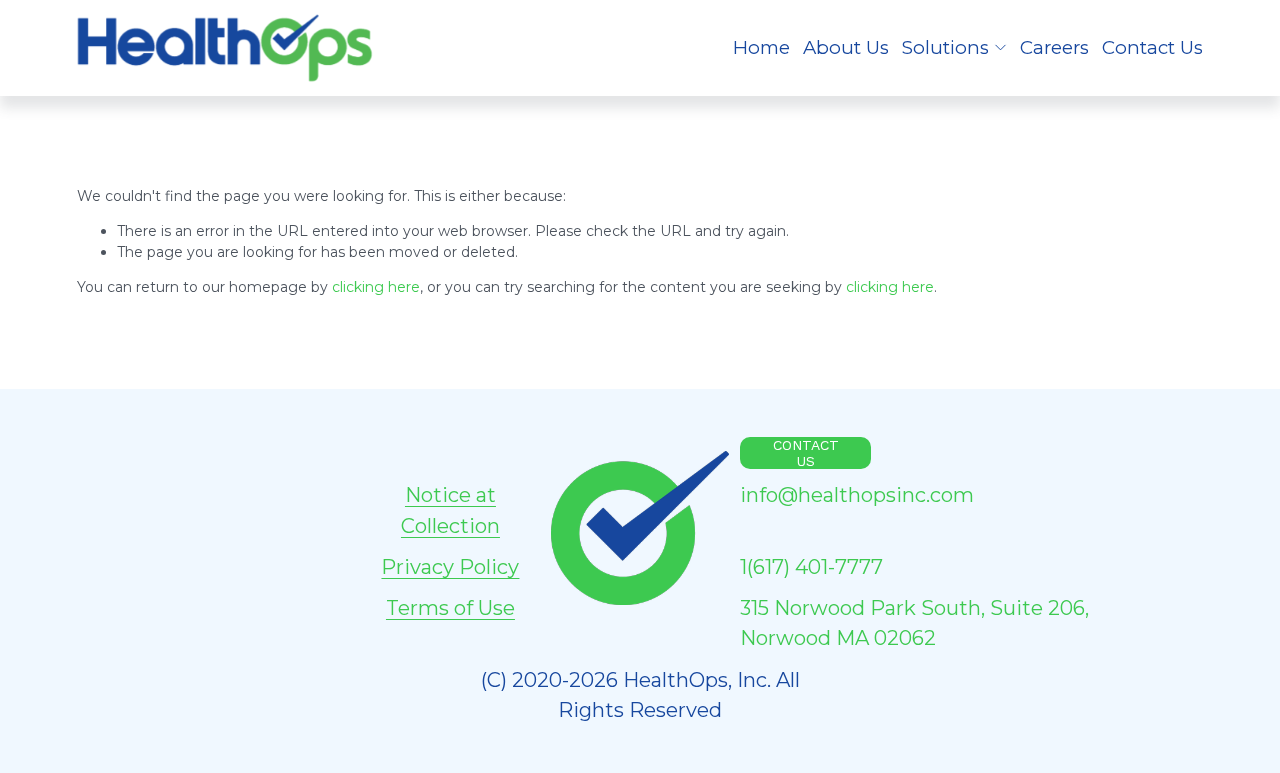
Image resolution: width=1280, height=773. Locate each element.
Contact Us (1152, 47)
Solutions (945, 47)
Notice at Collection (450, 510)
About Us (846, 47)
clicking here (376, 287)
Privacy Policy (450, 567)
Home (761, 47)
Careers (1054, 47)
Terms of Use (450, 608)
